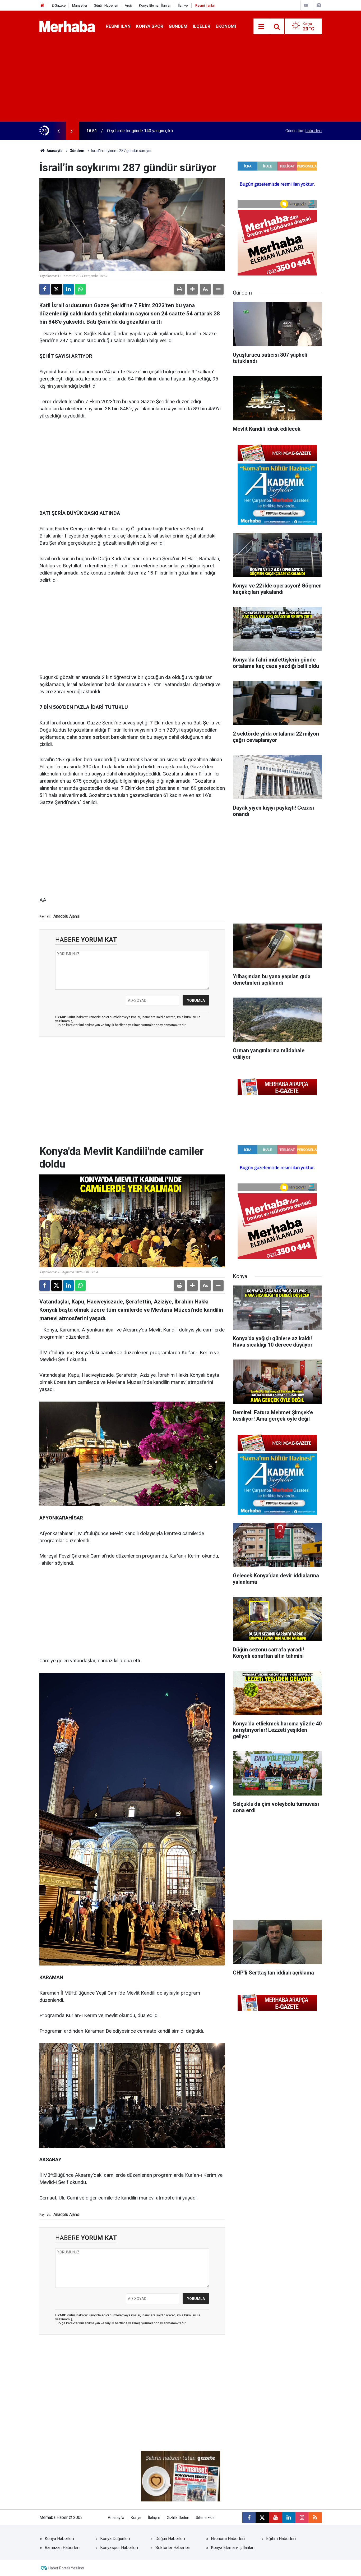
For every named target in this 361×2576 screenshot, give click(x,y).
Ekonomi (226, 26)
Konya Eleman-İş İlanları (233, 2548)
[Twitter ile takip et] (262, 2518)
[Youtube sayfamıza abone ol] (275, 2518)
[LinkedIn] (68, 289)
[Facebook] (45, 289)
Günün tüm (304, 131)
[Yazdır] (179, 289)
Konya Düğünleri (115, 2539)
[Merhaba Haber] (67, 26)
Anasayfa (54, 151)
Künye (136, 2518)
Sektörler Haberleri (173, 2548)
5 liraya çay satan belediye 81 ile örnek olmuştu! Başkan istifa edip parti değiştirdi (173, 131)
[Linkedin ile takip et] (289, 2518)
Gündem (178, 26)
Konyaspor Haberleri (119, 2548)
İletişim (154, 2518)
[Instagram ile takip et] (302, 2518)
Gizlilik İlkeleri (178, 2518)
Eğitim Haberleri (281, 2539)
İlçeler (202, 26)
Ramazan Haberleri (62, 2548)
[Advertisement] (181, 82)
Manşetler (80, 5)
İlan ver (183, 5)
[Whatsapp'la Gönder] (80, 289)
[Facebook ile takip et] (249, 2518)
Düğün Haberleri (170, 2539)
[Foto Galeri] (319, 5)
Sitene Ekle (205, 2518)
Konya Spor (150, 26)
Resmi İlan (118, 26)
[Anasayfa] (42, 5)
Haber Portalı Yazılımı (66, 2568)
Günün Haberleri (106, 5)
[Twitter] (57, 289)
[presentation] (58, 131)
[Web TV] (306, 5)
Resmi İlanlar (205, 5)
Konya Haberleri (59, 2539)
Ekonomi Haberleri (228, 2539)
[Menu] (261, 27)
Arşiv (129, 5)
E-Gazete (59, 5)
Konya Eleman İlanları (155, 5)
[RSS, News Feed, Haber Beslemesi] (315, 2518)
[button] (192, 289)
